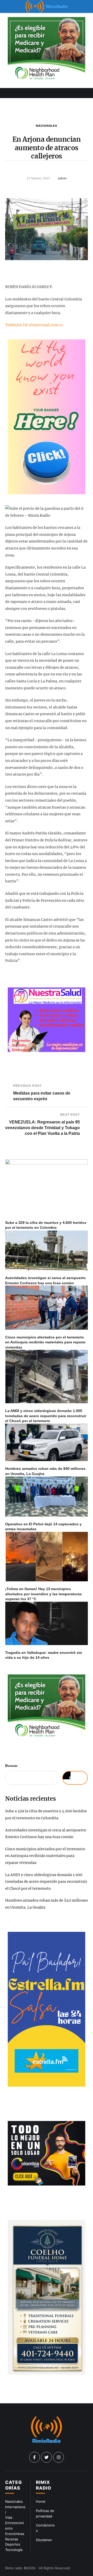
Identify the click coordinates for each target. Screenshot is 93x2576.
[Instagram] (59, 2457)
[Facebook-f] (35, 2457)
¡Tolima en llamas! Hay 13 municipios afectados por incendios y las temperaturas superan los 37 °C (44, 1594)
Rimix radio (14, 2568)
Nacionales (47, 126)
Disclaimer (44, 2540)
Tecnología (14, 2550)
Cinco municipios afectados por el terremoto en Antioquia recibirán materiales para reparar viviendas (45, 1342)
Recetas (12, 2539)
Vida (9, 2517)
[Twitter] (47, 2457)
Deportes (13, 2544)
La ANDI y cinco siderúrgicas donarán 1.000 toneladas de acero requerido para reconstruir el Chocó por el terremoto (46, 1416)
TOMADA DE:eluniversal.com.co (34, 325)
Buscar (11, 1766)
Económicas (15, 2534)
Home (41, 2501)
